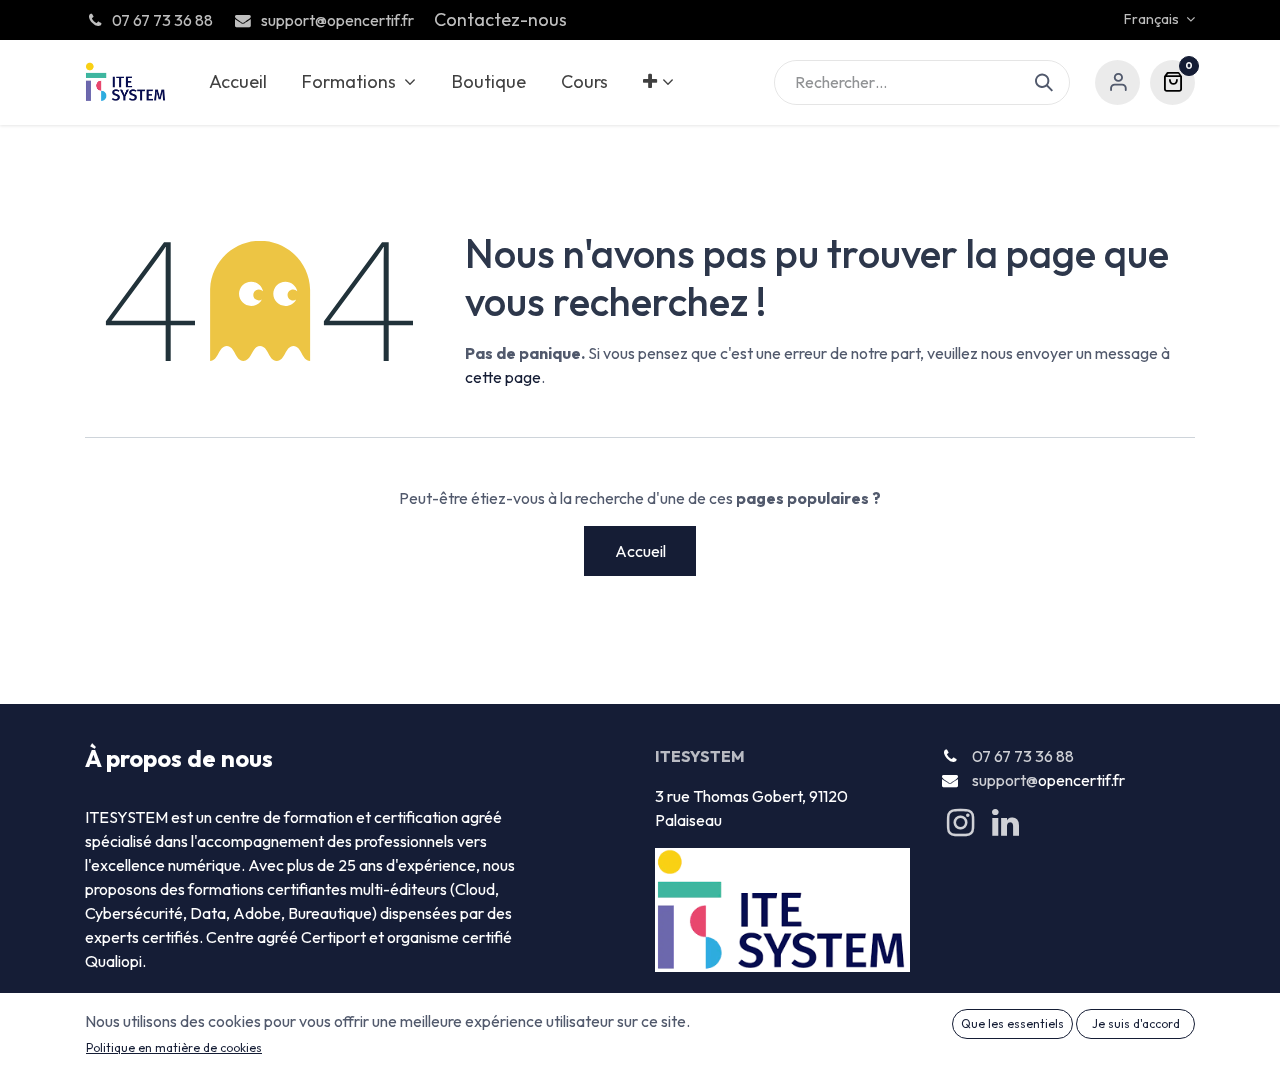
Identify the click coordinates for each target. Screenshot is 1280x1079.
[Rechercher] (1052, 82)
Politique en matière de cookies (174, 1047)
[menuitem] (237, 82)
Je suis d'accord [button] (1136, 1023)
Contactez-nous (500, 19)
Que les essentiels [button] (1012, 1023)
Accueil (640, 551)
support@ (1005, 780)
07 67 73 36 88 (1023, 756)
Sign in (1117, 82)
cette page (503, 377)
